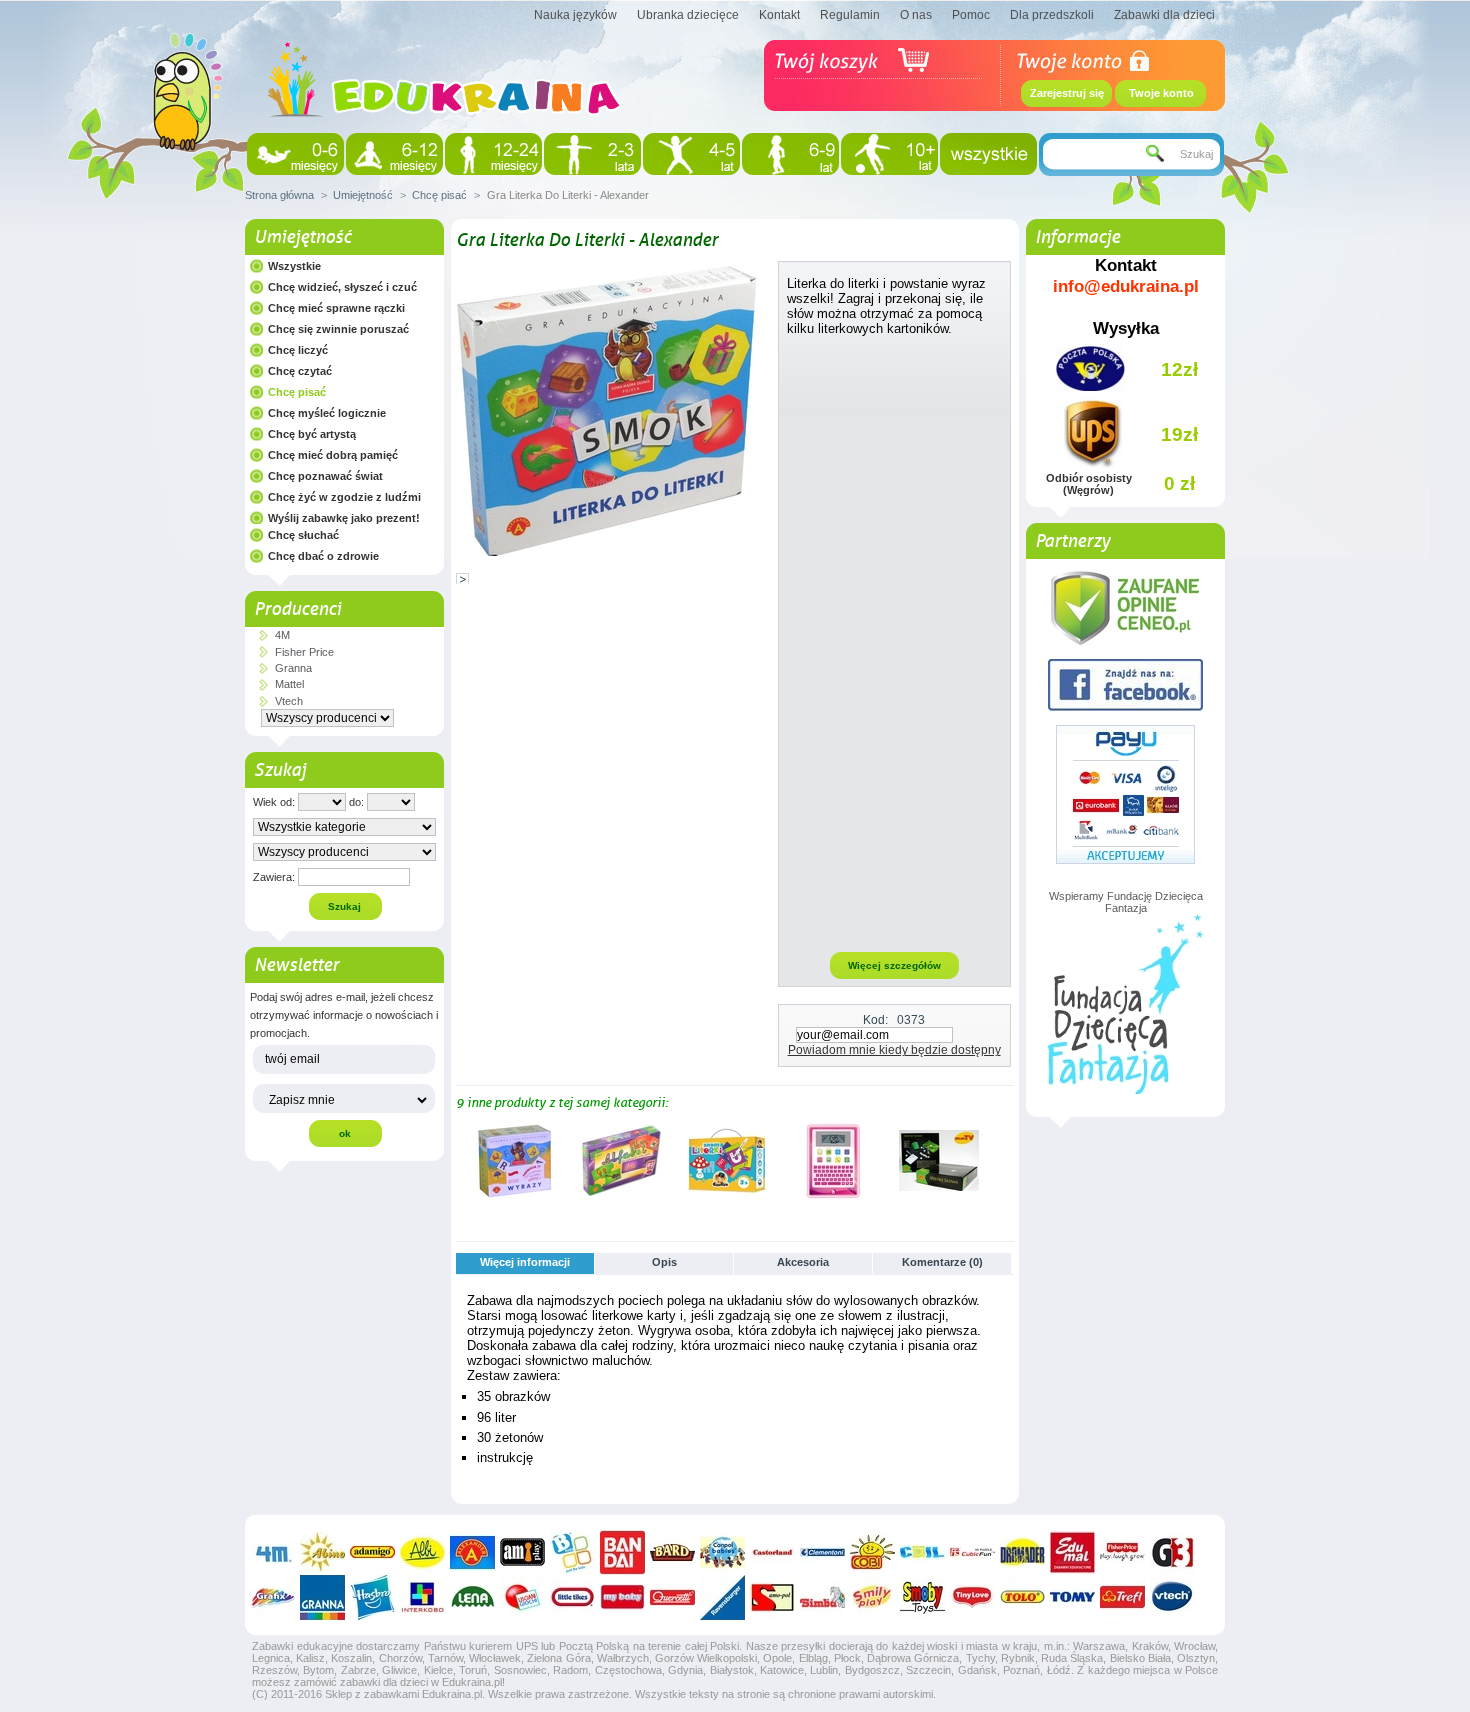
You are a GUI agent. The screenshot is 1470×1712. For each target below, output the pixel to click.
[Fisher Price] (1122, 1552)
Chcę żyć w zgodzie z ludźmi (344, 497)
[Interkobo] (422, 1597)
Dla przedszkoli (1052, 15)
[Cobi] (872, 1552)
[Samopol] (772, 1597)
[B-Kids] (572, 1552)
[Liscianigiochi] (522, 1597)
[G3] (1172, 1552)
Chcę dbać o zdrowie (323, 556)
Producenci (297, 609)
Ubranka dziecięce (688, 15)
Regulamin (850, 15)
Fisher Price (304, 652)
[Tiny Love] (972, 1597)
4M (282, 635)
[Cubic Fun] (972, 1552)
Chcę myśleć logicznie (327, 413)
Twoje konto (1161, 93)
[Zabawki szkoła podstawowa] (790, 154)
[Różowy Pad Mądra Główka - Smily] (833, 1197)
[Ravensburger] (722, 1597)
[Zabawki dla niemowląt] (295, 154)
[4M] (272, 1552)
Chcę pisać (439, 195)
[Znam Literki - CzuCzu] (727, 1197)
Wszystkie (294, 266)
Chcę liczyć (298, 350)
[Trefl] (1122, 1597)
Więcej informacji (525, 1262)
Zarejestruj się (1067, 93)
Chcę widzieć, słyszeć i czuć (342, 287)
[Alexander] (472, 1552)
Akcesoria (803, 1262)
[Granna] (322, 1597)
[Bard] (672, 1552)
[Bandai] (622, 1552)
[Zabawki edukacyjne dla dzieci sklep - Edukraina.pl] (445, 135)
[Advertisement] (895, 643)
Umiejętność (363, 195)
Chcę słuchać (303, 535)
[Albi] (422, 1552)
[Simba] (822, 1597)
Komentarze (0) (942, 1262)
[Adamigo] (372, 1552)
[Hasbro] (372, 1597)
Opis (664, 1262)
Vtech (289, 701)
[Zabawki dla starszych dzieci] (889, 154)
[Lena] (472, 1597)
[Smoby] (922, 1597)
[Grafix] (272, 1597)
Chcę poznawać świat (325, 476)
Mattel (289, 684)
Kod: (875, 1020)
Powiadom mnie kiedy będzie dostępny (894, 1050)
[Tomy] (1072, 1597)
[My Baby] (622, 1597)
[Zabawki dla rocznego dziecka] (493, 154)
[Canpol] (722, 1552)
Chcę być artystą (312, 434)
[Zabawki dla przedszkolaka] (691, 154)
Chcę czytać (300, 371)
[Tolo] (1022, 1597)
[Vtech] (1172, 1597)
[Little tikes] (572, 1597)
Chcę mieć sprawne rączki (336, 308)
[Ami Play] (522, 1552)
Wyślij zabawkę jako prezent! (344, 518)
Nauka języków (575, 15)
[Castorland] (772, 1552)
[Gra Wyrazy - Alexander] (515, 1197)
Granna (293, 668)
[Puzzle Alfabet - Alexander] (621, 1197)
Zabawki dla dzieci (1164, 15)
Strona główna (279, 195)
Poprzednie (460, 1160)
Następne (1005, 1160)
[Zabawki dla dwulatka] (592, 154)
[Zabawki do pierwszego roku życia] (394, 154)
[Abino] (322, 1552)
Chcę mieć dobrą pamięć (333, 455)
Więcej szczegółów (894, 965)
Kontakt (779, 15)
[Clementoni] (822, 1552)
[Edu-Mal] (1072, 1552)
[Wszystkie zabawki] (988, 154)
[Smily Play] (872, 1597)
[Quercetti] (672, 1597)
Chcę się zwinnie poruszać (338, 329)
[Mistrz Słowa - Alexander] (939, 1197)
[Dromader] (1022, 1552)
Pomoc (971, 15)
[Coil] (922, 1552)
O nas (916, 15)
